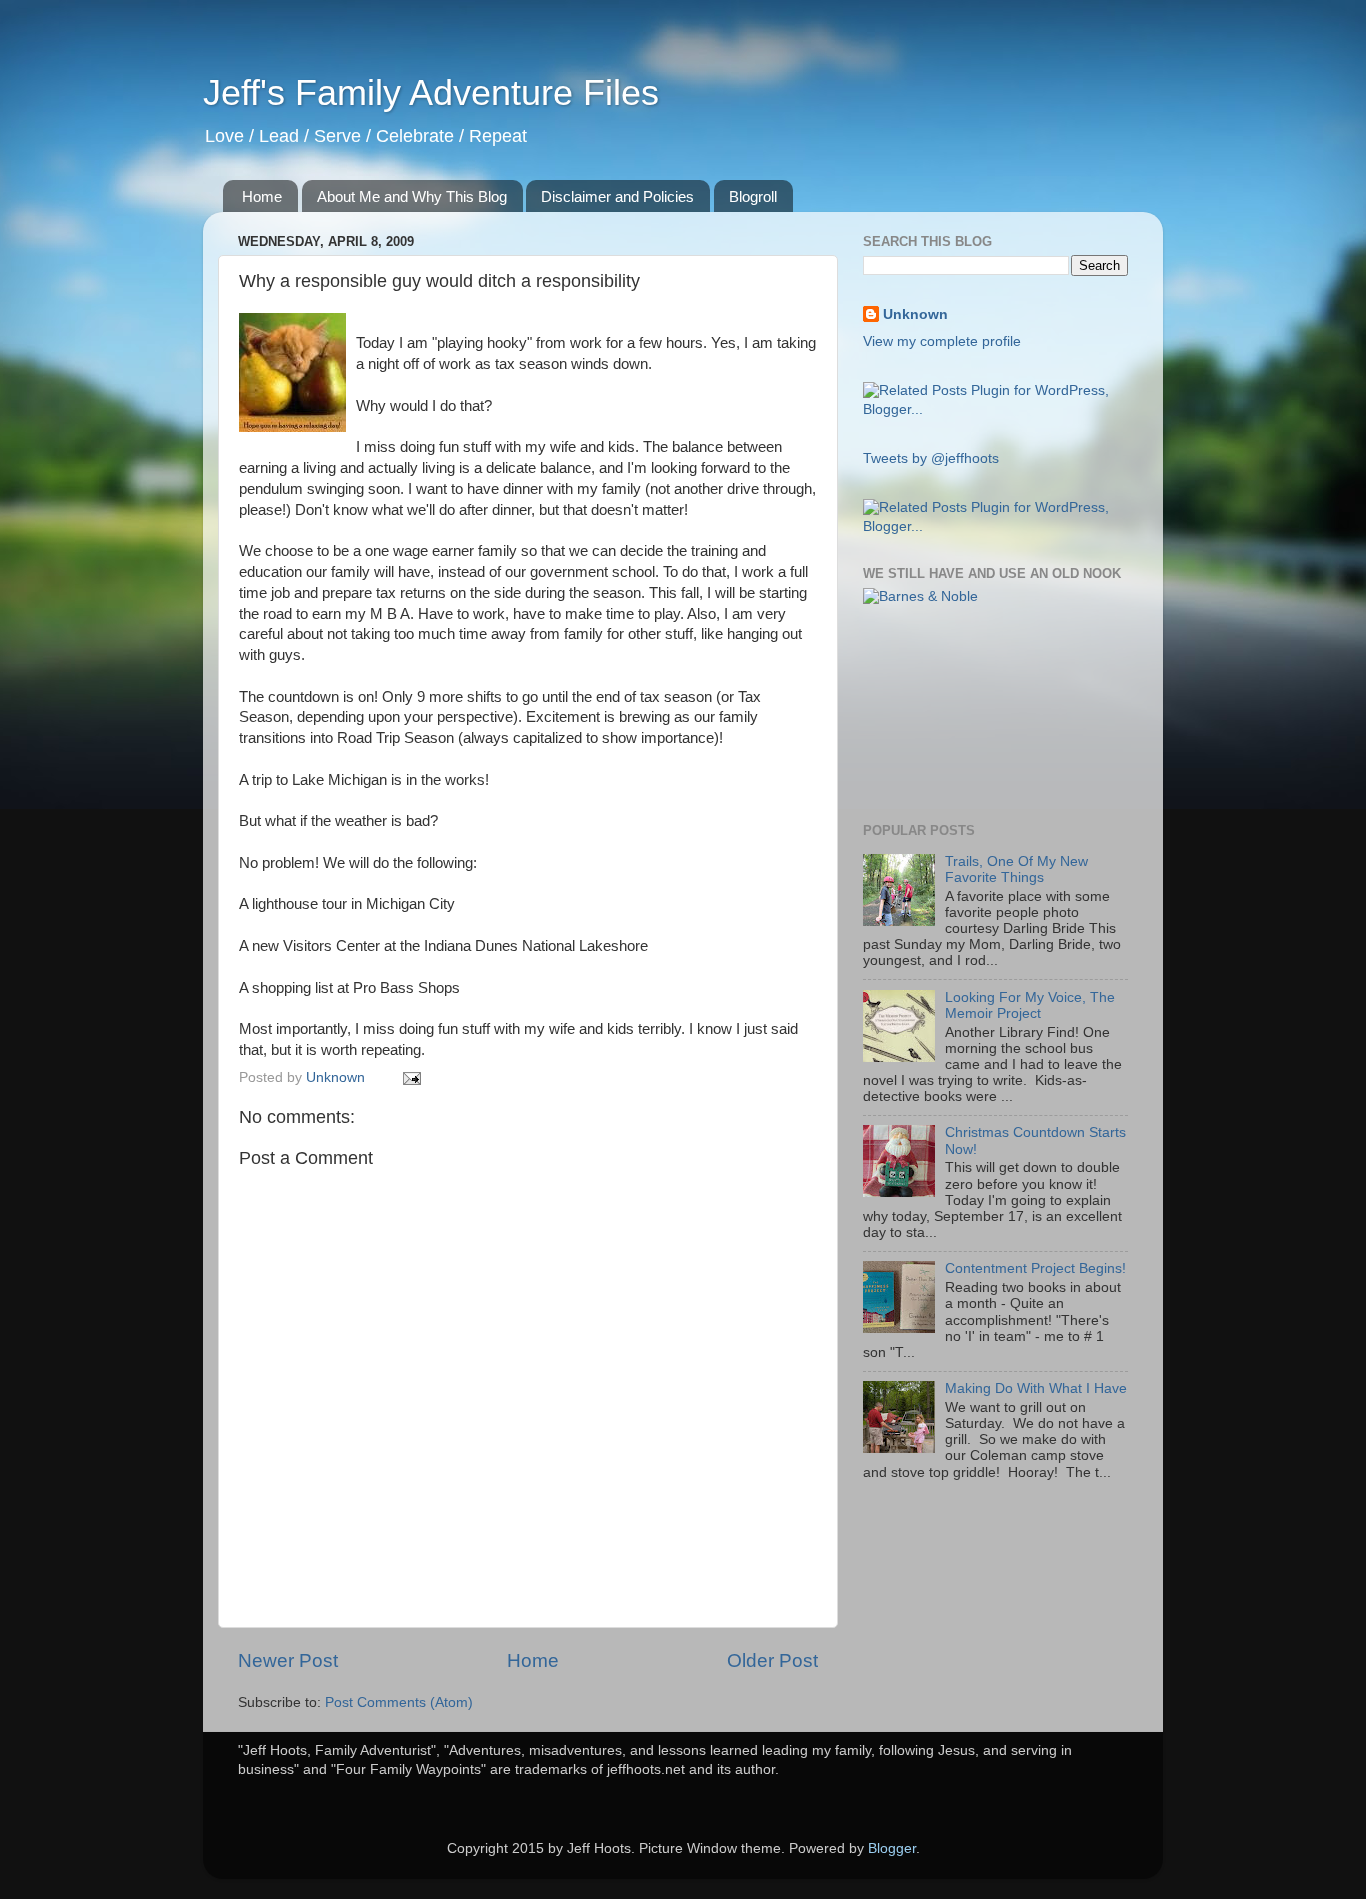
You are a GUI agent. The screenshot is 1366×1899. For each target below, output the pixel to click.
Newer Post (288, 1660)
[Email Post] (410, 1077)
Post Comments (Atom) (399, 1702)
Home (262, 196)
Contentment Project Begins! (1035, 1268)
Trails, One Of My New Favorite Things (1016, 869)
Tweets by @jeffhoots (931, 458)
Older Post (772, 1660)
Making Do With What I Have (1036, 1388)
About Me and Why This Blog (412, 196)
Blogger (892, 1848)
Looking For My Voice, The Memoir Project (1030, 1005)
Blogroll (753, 196)
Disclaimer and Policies (617, 196)
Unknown (915, 314)
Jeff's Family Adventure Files (431, 92)
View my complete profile (942, 341)
